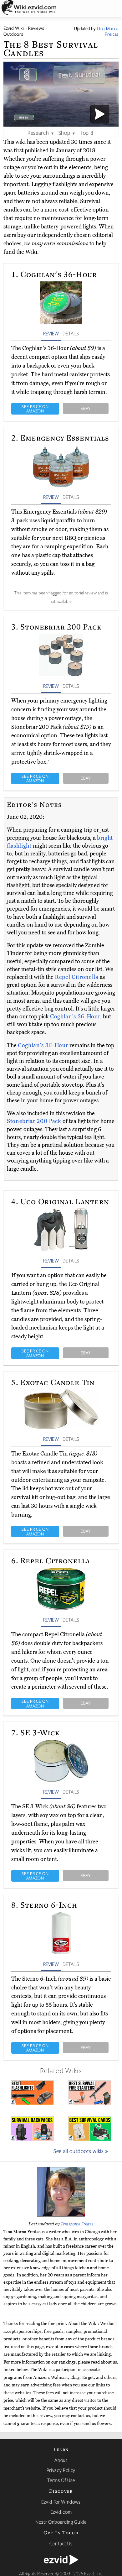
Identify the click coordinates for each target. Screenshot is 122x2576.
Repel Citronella (77, 977)
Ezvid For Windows (61, 2502)
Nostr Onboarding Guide (61, 2522)
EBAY (86, 408)
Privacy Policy (61, 2470)
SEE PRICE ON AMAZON (35, 409)
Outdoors (13, 34)
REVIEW (51, 333)
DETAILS (71, 333)
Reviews (36, 28)
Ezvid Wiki (14, 28)
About (61, 2460)
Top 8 (86, 133)
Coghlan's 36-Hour (75, 1016)
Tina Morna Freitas (77, 2224)
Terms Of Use (61, 2480)
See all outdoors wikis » (81, 2151)
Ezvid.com (61, 2512)
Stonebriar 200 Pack (35, 1121)
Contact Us (61, 2543)
